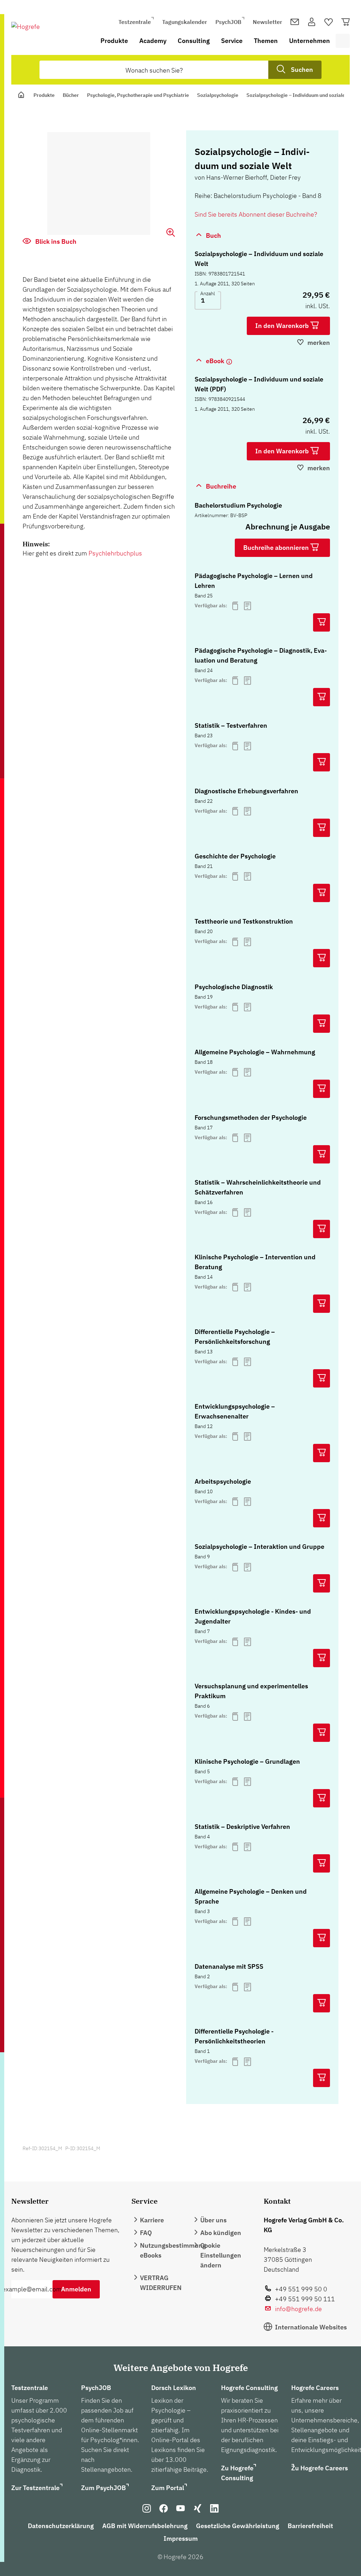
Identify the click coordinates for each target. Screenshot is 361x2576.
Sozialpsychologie (218, 95)
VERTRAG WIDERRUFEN (161, 2283)
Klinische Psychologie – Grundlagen (247, 1761)
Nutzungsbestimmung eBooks (173, 2250)
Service (232, 41)
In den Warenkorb (283, 326)
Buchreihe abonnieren (277, 548)
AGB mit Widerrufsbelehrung (145, 2526)
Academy (153, 41)
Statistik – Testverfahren (231, 725)
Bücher (71, 95)
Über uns (213, 2220)
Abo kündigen (221, 2233)
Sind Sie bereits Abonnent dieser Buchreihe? (256, 214)
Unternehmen (310, 41)
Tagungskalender (185, 22)
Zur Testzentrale (35, 2488)
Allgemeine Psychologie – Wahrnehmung (255, 1052)
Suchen (302, 70)
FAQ (146, 2233)
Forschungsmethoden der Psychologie (251, 1118)
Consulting (194, 41)
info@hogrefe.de (298, 2309)
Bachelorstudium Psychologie (238, 505)
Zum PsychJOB (103, 2488)
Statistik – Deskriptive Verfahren (242, 1827)
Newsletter (267, 22)
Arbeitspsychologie (223, 1481)
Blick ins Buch (55, 241)
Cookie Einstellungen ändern (221, 2255)
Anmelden (76, 2289)
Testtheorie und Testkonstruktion (244, 921)
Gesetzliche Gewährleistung (238, 2526)
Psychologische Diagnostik (234, 987)
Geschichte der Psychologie (235, 856)
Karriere (152, 2220)
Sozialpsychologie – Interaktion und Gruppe (259, 1547)
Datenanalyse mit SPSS (229, 1966)
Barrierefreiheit (310, 2526)
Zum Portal (168, 2488)
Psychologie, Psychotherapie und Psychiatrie (138, 95)
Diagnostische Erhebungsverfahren (246, 791)
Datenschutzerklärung (61, 2526)
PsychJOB (228, 22)
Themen (266, 41)
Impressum (181, 2538)
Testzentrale (135, 22)
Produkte (114, 41)
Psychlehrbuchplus (115, 553)
